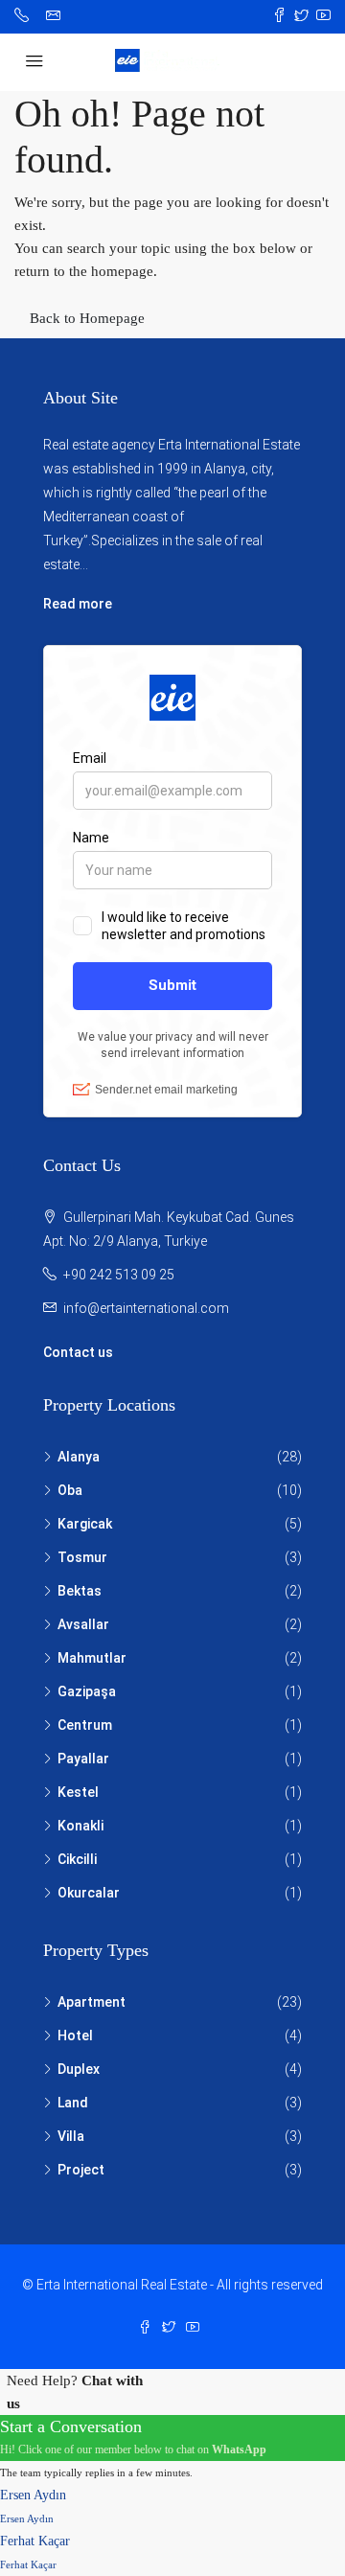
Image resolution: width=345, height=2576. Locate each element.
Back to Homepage (87, 318)
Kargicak (85, 1524)
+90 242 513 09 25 (119, 1275)
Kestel (78, 1792)
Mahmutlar (92, 1658)
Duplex (79, 2069)
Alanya (79, 1457)
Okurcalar (89, 1893)
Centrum (85, 1725)
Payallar (83, 1759)
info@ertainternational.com (146, 1308)
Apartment (92, 2002)
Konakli (80, 1826)
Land (73, 2103)
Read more (78, 604)
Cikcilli (77, 1859)
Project (81, 2170)
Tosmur (82, 1557)
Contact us (78, 1352)
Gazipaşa (87, 1691)
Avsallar (83, 1624)
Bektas (80, 1591)
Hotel (75, 2035)
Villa (71, 2136)
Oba (70, 1490)
